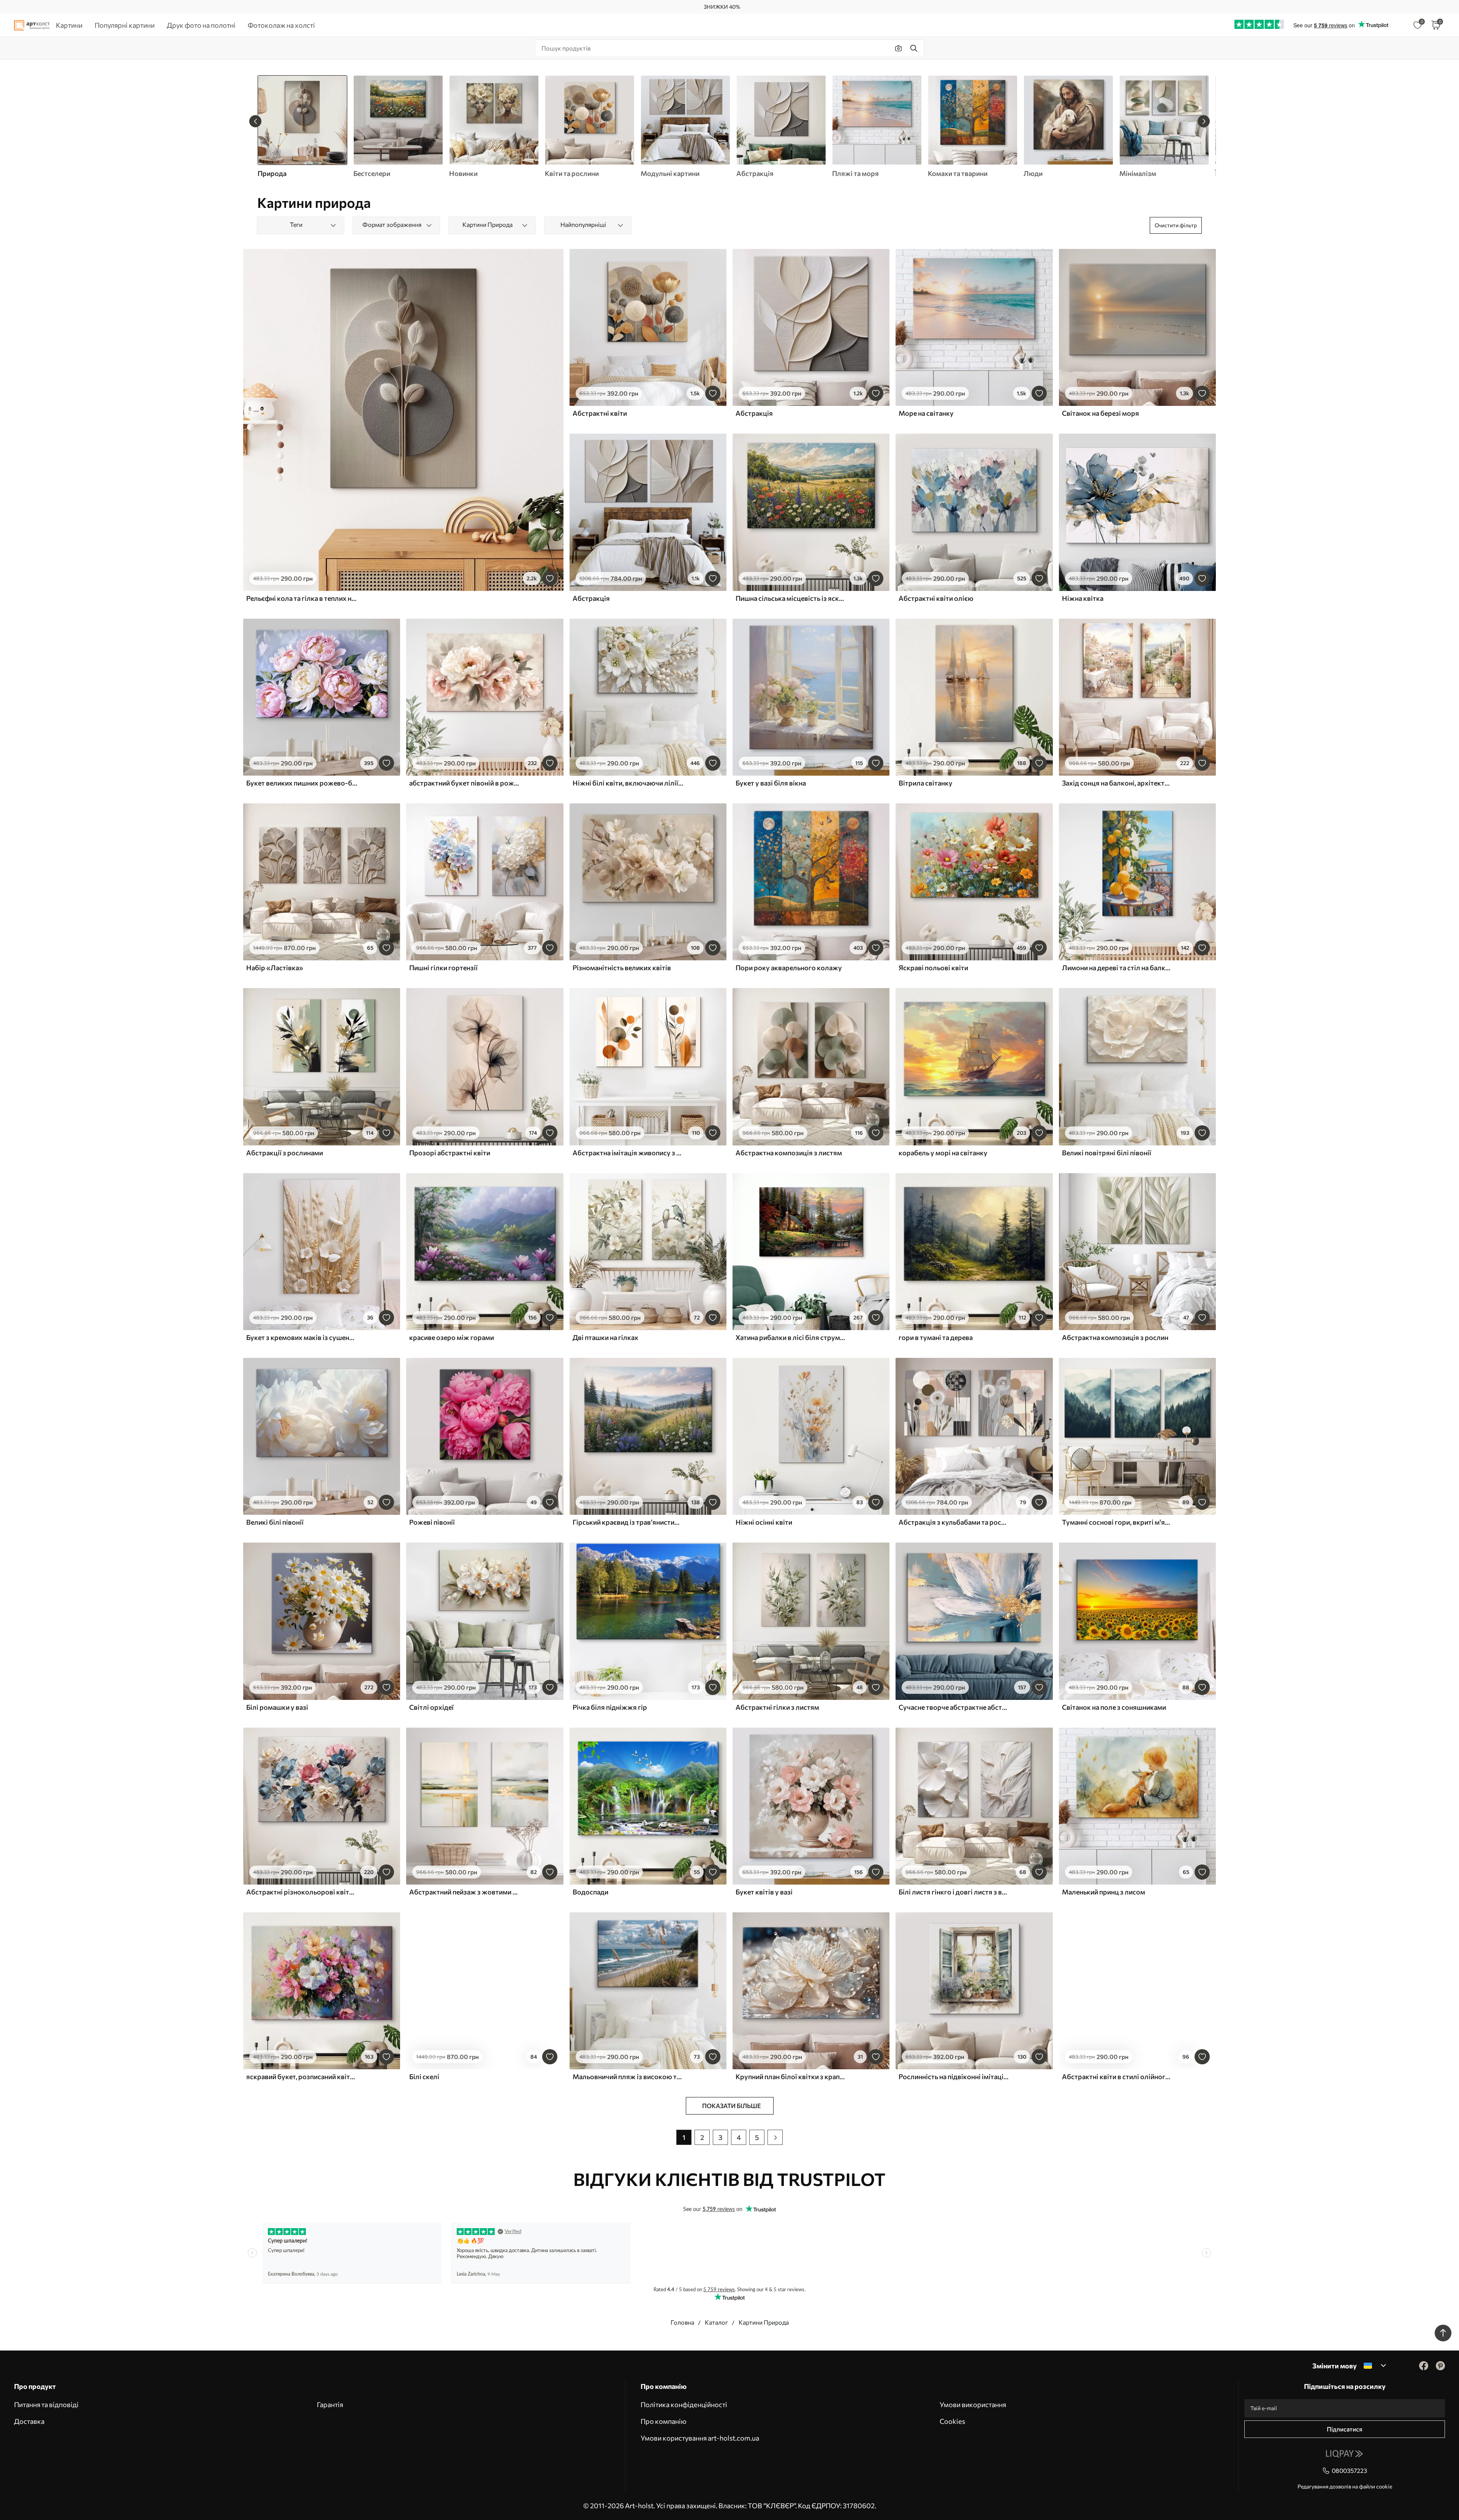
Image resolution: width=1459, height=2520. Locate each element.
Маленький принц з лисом (1104, 1892)
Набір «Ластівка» (275, 968)
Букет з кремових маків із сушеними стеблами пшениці (302, 1337)
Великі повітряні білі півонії (1107, 1153)
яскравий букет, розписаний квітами (302, 2077)
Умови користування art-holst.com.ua (700, 2438)
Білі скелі (424, 2077)
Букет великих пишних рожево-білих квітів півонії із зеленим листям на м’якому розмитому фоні (302, 783)
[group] (398, 127)
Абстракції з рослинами (285, 1153)
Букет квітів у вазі (764, 1892)
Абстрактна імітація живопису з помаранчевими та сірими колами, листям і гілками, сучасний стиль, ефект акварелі (628, 1153)
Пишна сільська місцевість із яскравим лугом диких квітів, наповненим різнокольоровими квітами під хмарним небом (791, 598)
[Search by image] (899, 48)
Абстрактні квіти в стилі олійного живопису (1117, 2077)
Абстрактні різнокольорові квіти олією (302, 1892)
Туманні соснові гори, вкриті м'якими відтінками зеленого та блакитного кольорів (1117, 1522)
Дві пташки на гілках (605, 1337)
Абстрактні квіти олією (936, 598)
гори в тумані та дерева (936, 1337)
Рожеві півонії (432, 1522)
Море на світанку (926, 413)
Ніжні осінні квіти (764, 1522)
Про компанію (664, 2421)
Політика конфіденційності (684, 2404)
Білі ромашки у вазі (277, 1707)
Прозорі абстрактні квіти (450, 1153)
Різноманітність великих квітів (622, 968)
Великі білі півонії (275, 1522)
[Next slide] (1204, 121)
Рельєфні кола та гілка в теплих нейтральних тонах (302, 598)
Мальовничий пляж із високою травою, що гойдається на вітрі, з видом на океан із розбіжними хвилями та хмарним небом (628, 2077)
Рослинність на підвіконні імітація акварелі (954, 2077)
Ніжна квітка (1083, 598)
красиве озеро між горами (452, 1337)
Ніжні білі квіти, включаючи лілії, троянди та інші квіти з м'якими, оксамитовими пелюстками (628, 783)
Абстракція (754, 413)
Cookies (952, 2421)
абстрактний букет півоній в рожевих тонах (465, 783)
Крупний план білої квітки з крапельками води (791, 2077)
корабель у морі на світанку (943, 1153)
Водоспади (590, 1892)
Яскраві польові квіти (933, 968)
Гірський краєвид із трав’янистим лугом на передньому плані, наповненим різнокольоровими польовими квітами (628, 1522)
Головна (682, 2322)
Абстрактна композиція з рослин (1115, 1337)
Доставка (29, 2421)
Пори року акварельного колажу (789, 968)
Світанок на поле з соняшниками (1114, 1707)
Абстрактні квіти (600, 413)
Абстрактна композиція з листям (789, 1153)
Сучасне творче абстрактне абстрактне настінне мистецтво (954, 1707)
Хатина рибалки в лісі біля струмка (791, 1337)
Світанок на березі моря (1101, 413)
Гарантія (330, 2404)
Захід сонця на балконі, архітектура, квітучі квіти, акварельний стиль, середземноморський (1117, 783)
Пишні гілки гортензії (443, 968)
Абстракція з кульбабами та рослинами (954, 1522)
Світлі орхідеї (431, 1707)
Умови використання (973, 2404)
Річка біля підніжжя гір (610, 1707)
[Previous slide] (255, 121)
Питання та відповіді (46, 2404)
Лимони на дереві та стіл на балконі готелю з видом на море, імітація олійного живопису (1117, 968)
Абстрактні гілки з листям (777, 1707)
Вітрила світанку (926, 783)
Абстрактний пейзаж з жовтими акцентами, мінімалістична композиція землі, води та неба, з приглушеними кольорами (465, 1892)
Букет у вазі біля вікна (771, 783)
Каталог (716, 2322)
